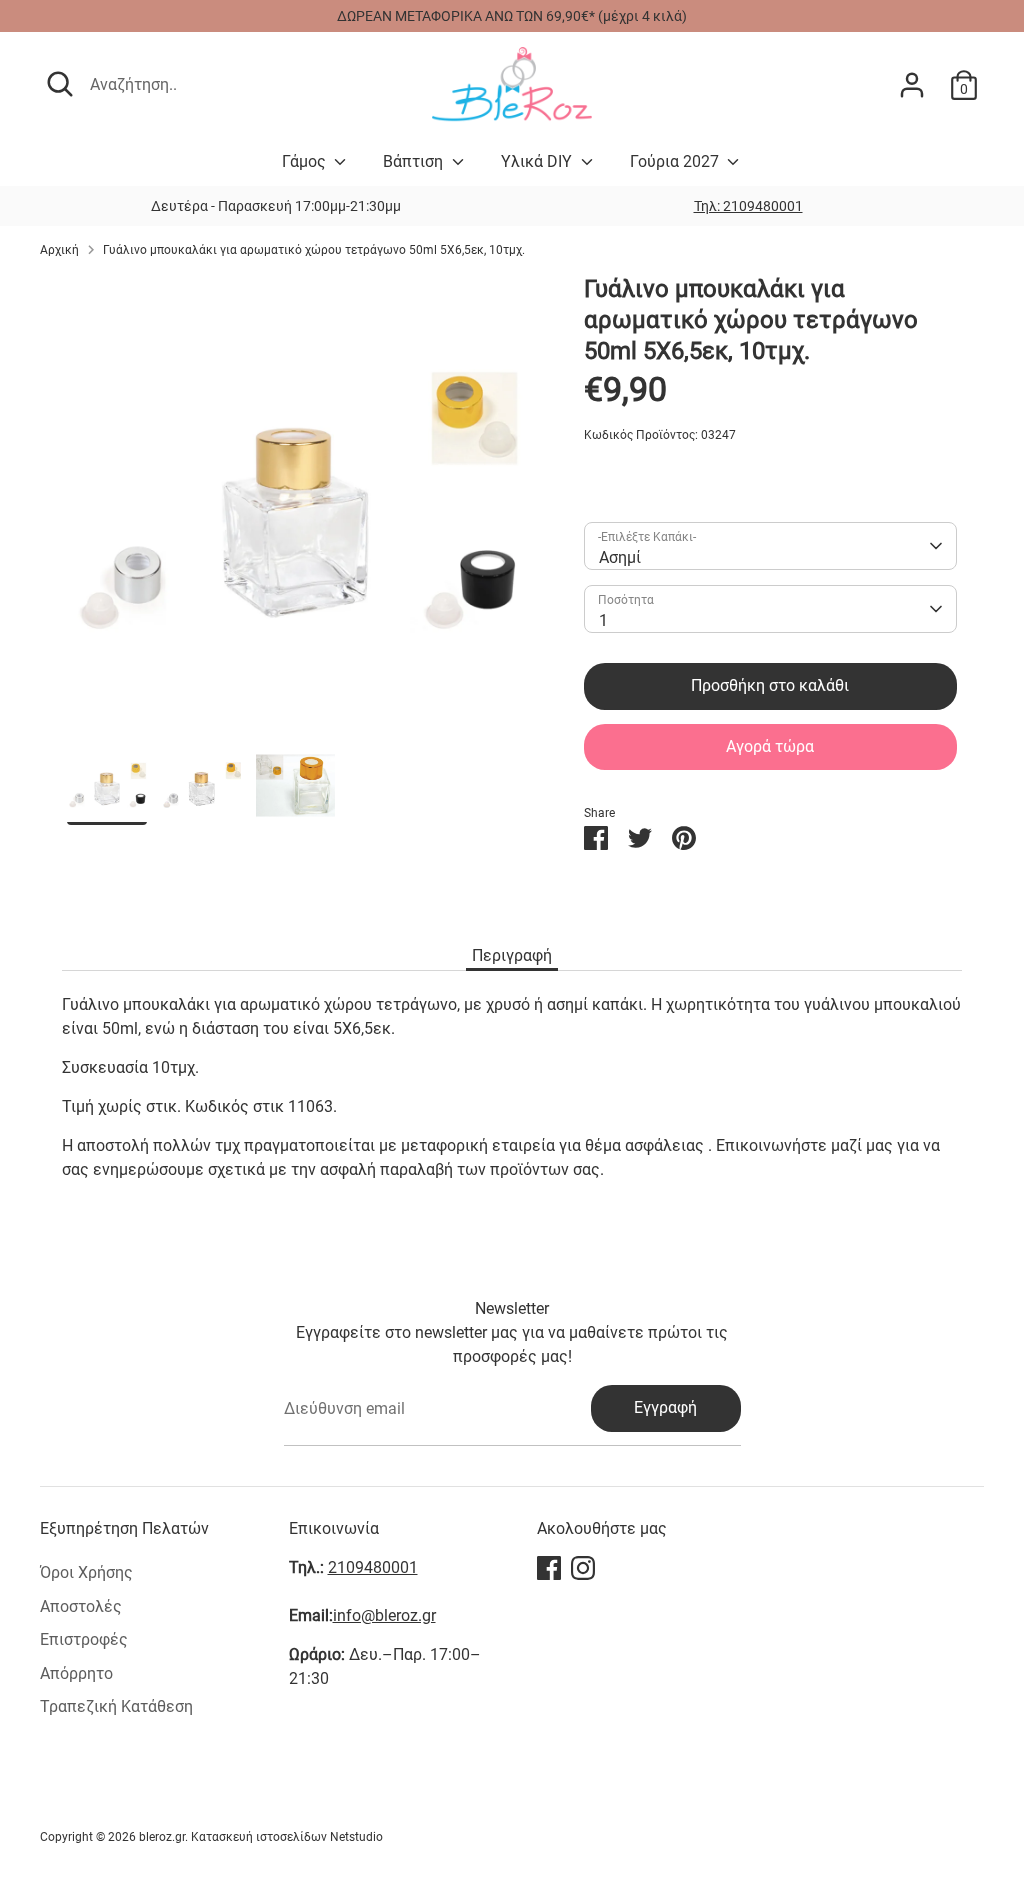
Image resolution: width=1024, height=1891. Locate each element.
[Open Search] (60, 84)
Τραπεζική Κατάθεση (116, 1706)
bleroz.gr (162, 1837)
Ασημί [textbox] (620, 557)
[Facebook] (549, 1568)
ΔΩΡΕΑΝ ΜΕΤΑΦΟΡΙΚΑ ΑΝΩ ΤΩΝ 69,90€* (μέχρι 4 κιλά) (512, 16)
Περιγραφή (512, 955)
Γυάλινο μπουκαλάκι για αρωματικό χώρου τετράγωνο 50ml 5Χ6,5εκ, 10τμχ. (314, 250)
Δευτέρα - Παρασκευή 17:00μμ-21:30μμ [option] (276, 206)
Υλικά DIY (538, 161)
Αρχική (59, 250)
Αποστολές (81, 1606)
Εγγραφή (665, 1407)
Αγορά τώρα (770, 746)
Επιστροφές (84, 1639)
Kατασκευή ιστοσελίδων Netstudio (287, 1837)
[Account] (912, 85)
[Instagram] (583, 1568)
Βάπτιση (415, 161)
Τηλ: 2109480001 (748, 206)
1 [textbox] (603, 620)
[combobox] (770, 546)
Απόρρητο (76, 1673)
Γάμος (306, 161)
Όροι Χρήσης (86, 1572)
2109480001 (373, 1567)
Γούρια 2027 (676, 161)
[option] (748, 206)
